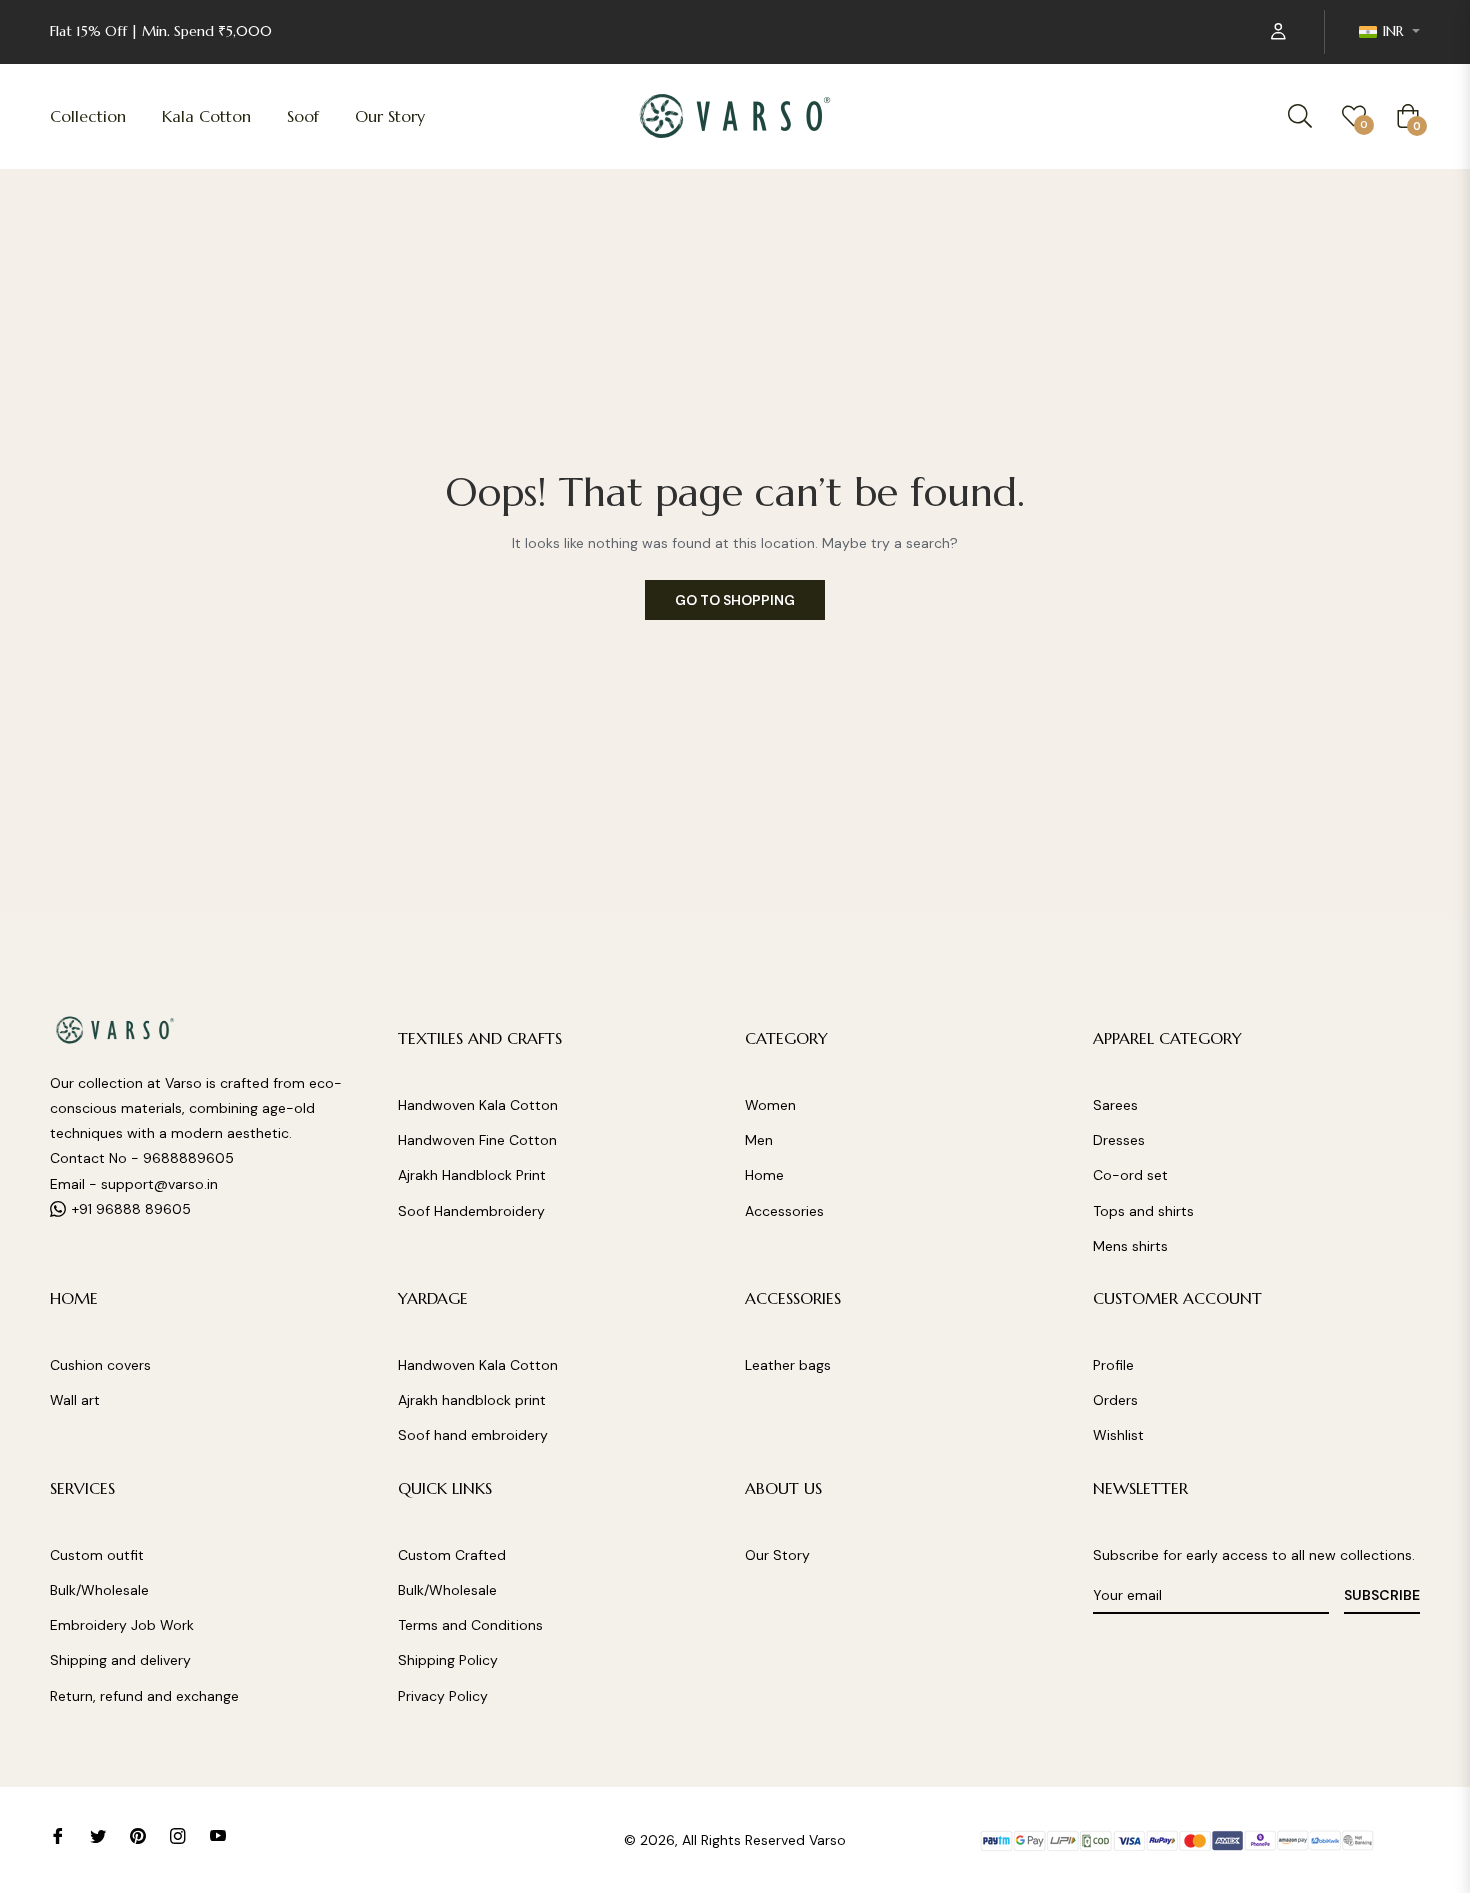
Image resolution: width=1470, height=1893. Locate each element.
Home (764, 1175)
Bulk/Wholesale (99, 1590)
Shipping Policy (448, 1660)
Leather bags (788, 1365)
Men (759, 1140)
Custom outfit (97, 1555)
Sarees (1115, 1105)
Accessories (784, 1211)
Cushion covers (100, 1365)
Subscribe (1382, 1595)
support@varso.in (159, 1184)
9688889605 (188, 1158)
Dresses (1119, 1140)
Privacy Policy (443, 1696)
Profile (1113, 1365)
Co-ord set (1130, 1175)
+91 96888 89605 (131, 1209)
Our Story (777, 1555)
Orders (1115, 1400)
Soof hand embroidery (473, 1435)
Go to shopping (735, 600)
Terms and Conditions (470, 1625)
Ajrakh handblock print (472, 1400)
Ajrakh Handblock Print (472, 1175)
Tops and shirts (1143, 1211)
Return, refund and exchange (144, 1696)
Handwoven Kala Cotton (478, 1105)
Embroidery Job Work (122, 1625)
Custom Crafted (452, 1555)
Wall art (75, 1400)
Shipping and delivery (120, 1660)
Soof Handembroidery (471, 1211)
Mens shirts (1130, 1246)
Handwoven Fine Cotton (477, 1140)
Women (770, 1105)
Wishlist (1118, 1435)
